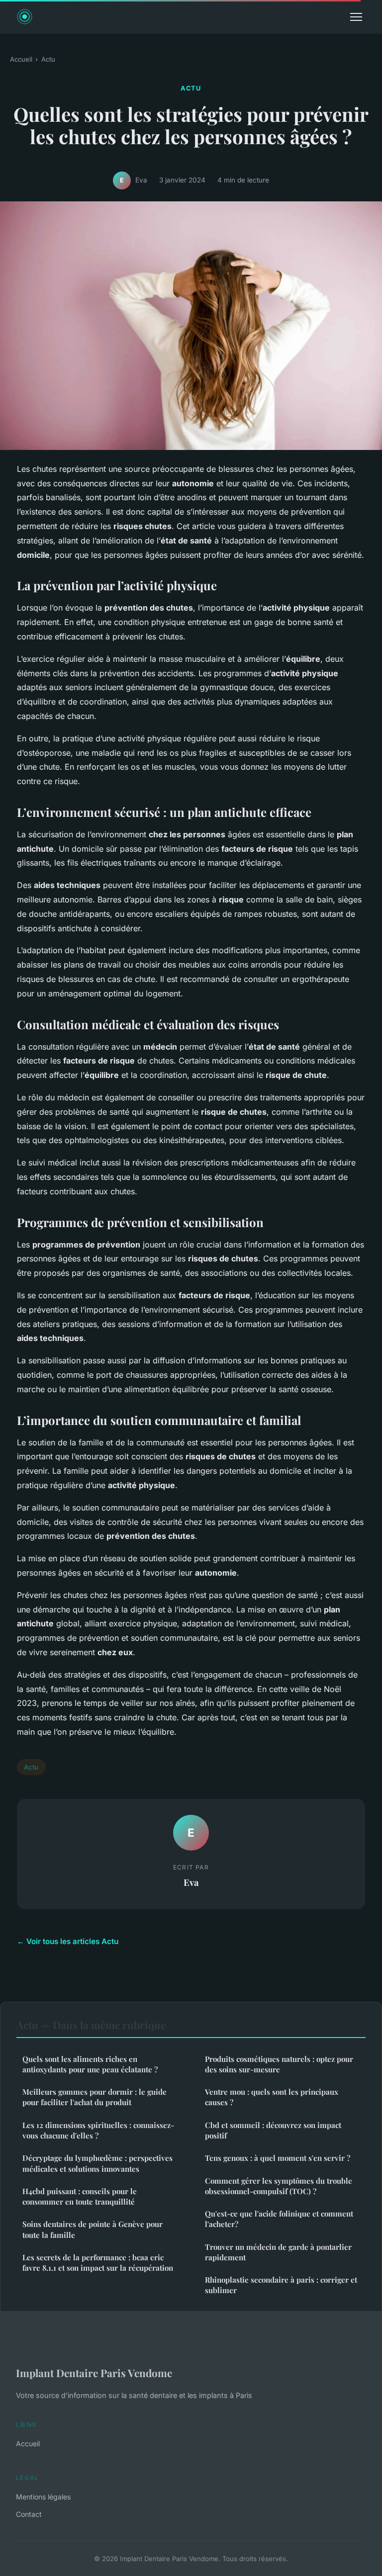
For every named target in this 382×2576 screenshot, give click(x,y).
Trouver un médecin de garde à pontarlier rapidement (278, 2252)
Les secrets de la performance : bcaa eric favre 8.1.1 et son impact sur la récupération (98, 2263)
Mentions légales (43, 2497)
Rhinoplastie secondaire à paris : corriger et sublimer (281, 2285)
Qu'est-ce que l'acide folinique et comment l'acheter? (279, 2219)
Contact (29, 2514)
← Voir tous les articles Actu (68, 1941)
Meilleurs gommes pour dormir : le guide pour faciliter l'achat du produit (95, 2097)
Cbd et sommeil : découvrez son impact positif (273, 2130)
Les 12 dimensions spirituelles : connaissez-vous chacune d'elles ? (98, 2130)
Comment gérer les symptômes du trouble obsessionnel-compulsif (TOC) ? (279, 2186)
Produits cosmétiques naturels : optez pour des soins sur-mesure (279, 2064)
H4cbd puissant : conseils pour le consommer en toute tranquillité (80, 2196)
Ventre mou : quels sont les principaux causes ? (272, 2097)
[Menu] (356, 17)
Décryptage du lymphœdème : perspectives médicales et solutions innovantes (97, 2163)
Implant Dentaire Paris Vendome (94, 2373)
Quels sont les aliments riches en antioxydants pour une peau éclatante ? (90, 2064)
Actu (48, 59)
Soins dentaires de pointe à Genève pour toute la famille (93, 2229)
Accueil (21, 59)
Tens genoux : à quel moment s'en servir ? (278, 2158)
